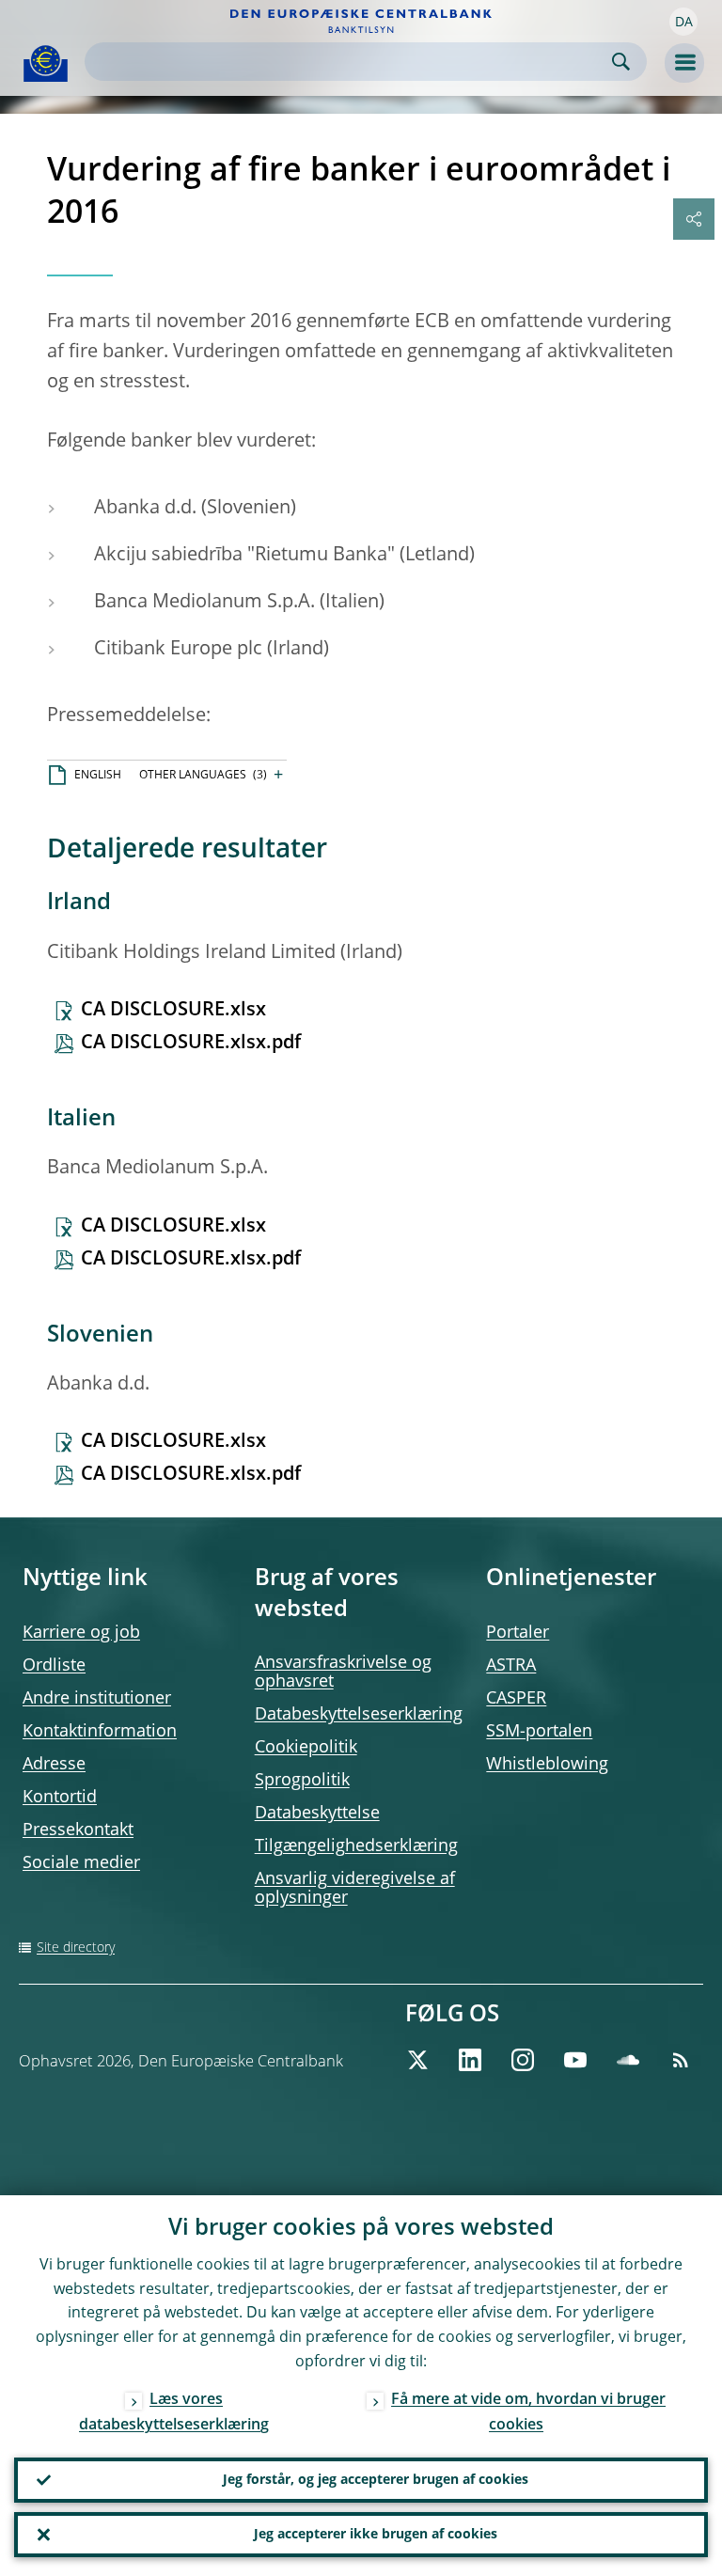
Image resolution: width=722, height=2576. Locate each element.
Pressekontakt (78, 1830)
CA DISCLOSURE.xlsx (173, 1011)
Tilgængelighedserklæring (356, 1846)
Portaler (518, 1633)
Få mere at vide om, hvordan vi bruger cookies (528, 2413)
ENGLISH (98, 776)
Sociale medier (81, 1863)
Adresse (54, 1765)
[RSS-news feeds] (681, 2060)
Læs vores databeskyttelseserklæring (174, 2413)
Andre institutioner (97, 1699)
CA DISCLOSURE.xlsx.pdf (191, 1044)
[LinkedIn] (470, 2060)
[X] (417, 2060)
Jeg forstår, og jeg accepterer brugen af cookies (376, 2480)
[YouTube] (575, 2060)
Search (621, 62)
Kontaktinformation (100, 1732)
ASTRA (511, 1666)
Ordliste (54, 1666)
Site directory (76, 1948)
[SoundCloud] (628, 2060)
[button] (683, 22)
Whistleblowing (547, 1765)
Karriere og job (81, 1633)
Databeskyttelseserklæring (359, 1715)
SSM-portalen (539, 1732)
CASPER (516, 1699)
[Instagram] (523, 2060)
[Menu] (684, 63)
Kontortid (60, 1798)
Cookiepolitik (306, 1748)
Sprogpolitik (302, 1781)
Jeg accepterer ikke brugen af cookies (376, 2535)
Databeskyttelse (317, 1814)
